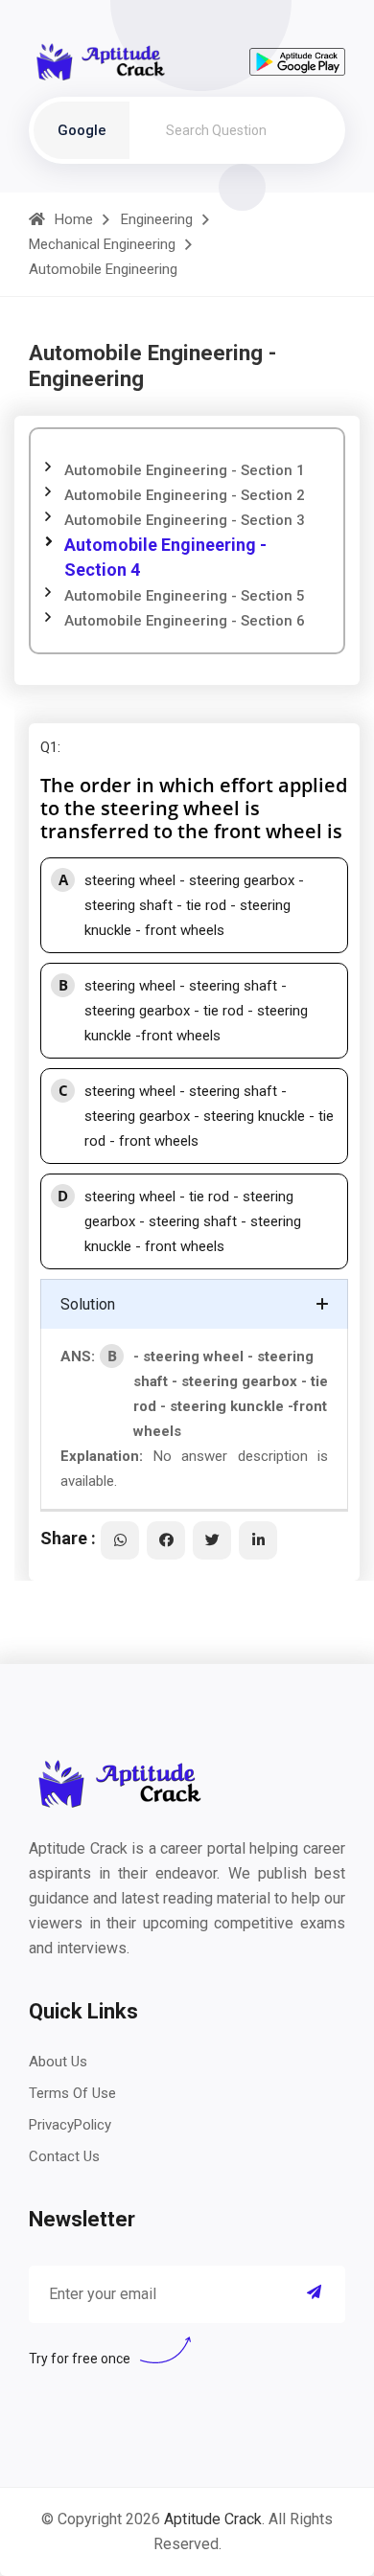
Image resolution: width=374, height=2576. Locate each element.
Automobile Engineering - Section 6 (185, 621)
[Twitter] (212, 1540)
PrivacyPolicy (70, 2125)
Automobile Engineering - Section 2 (185, 495)
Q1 (49, 747)
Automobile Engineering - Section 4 (165, 557)
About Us (58, 2062)
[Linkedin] (258, 1540)
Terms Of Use (72, 2093)
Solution (88, 1304)
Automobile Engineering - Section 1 (185, 470)
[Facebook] (166, 1540)
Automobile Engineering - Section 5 (185, 596)
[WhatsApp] (120, 1540)
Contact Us (64, 2156)
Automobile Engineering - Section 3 (185, 520)
